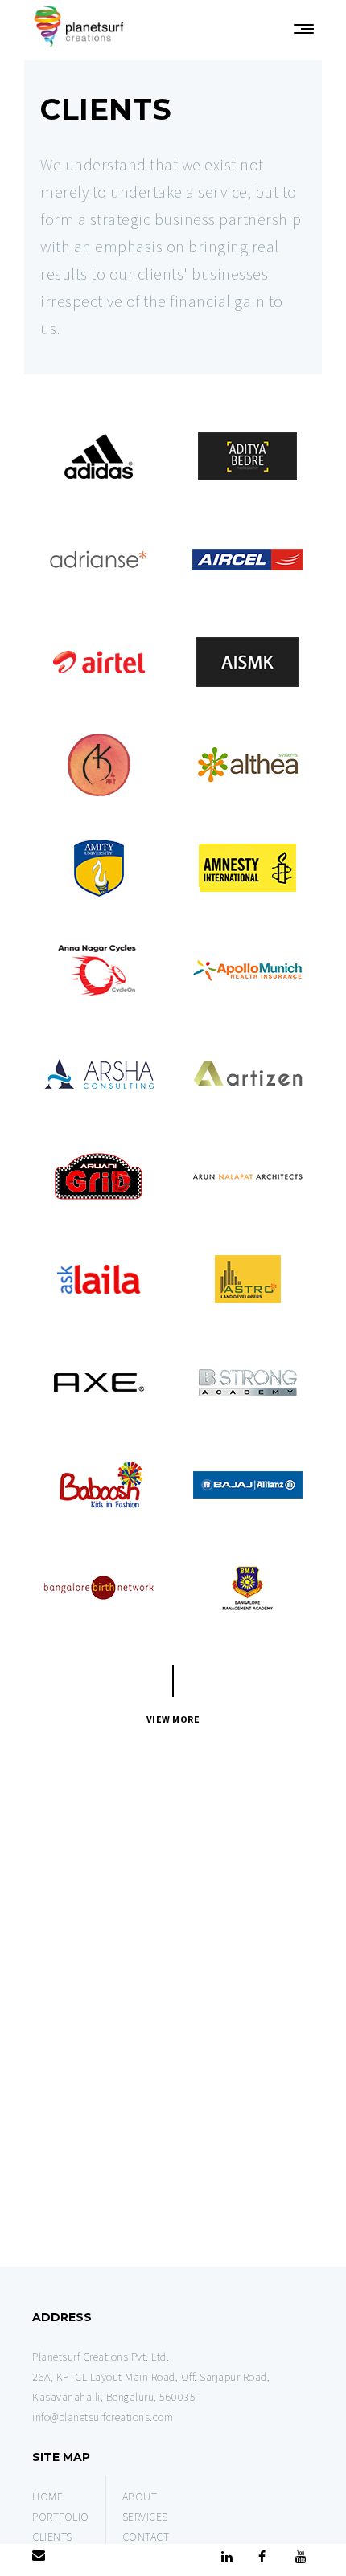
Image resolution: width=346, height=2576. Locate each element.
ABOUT (140, 2496)
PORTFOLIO (61, 2517)
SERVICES (145, 2517)
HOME (47, 2496)
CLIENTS (52, 2537)
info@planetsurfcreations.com (103, 2417)
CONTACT (146, 2537)
